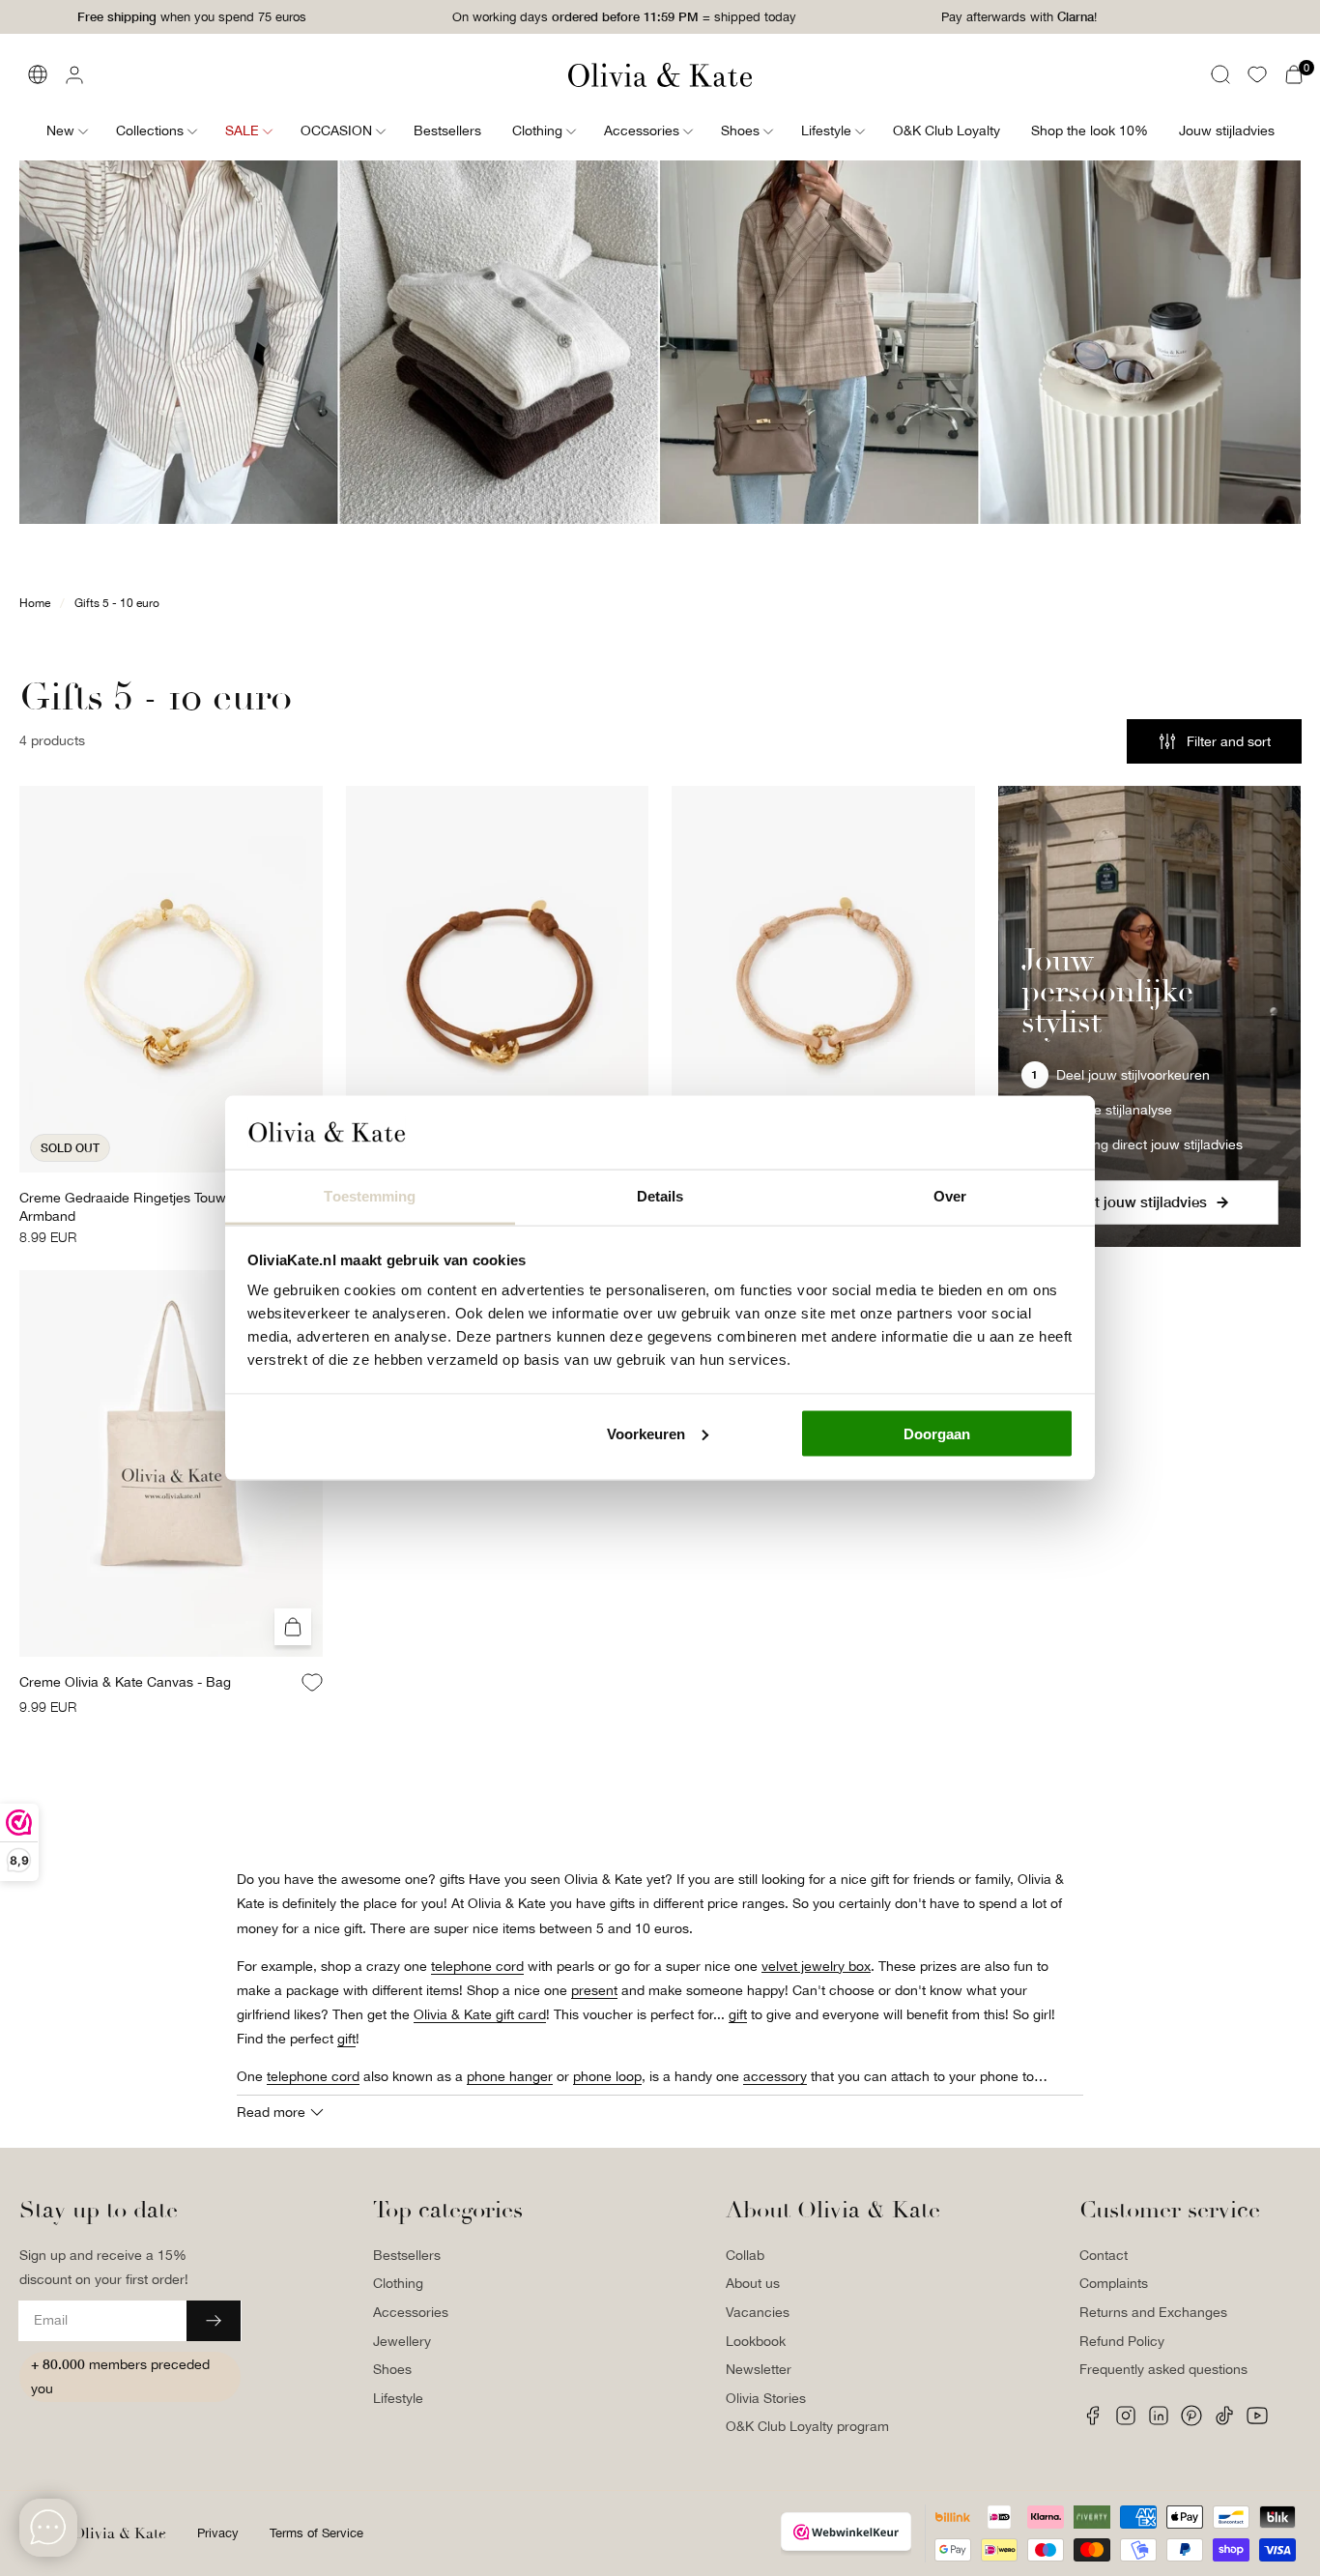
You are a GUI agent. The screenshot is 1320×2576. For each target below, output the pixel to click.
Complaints (1114, 2283)
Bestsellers (407, 2255)
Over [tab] (950, 1196)
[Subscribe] (214, 2321)
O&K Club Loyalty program (807, 2426)
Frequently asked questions (1163, 2369)
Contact (1104, 2255)
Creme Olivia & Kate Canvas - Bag (125, 1682)
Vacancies (758, 2312)
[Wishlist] (1257, 74)
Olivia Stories (766, 2398)
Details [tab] (660, 1196)
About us (753, 2283)
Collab (745, 2255)
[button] (1220, 74)
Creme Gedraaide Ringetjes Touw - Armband (127, 1207)
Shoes (392, 2369)
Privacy (218, 2533)
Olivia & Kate (119, 2533)
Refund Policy (1122, 2341)
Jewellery (402, 2341)
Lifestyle (398, 2398)
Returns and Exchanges (1153, 2312)
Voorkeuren (646, 1433)
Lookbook (756, 2341)
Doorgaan (937, 1433)
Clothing (398, 2283)
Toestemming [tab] (370, 1196)
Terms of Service (316, 2533)
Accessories (411, 2312)
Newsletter (759, 2369)
